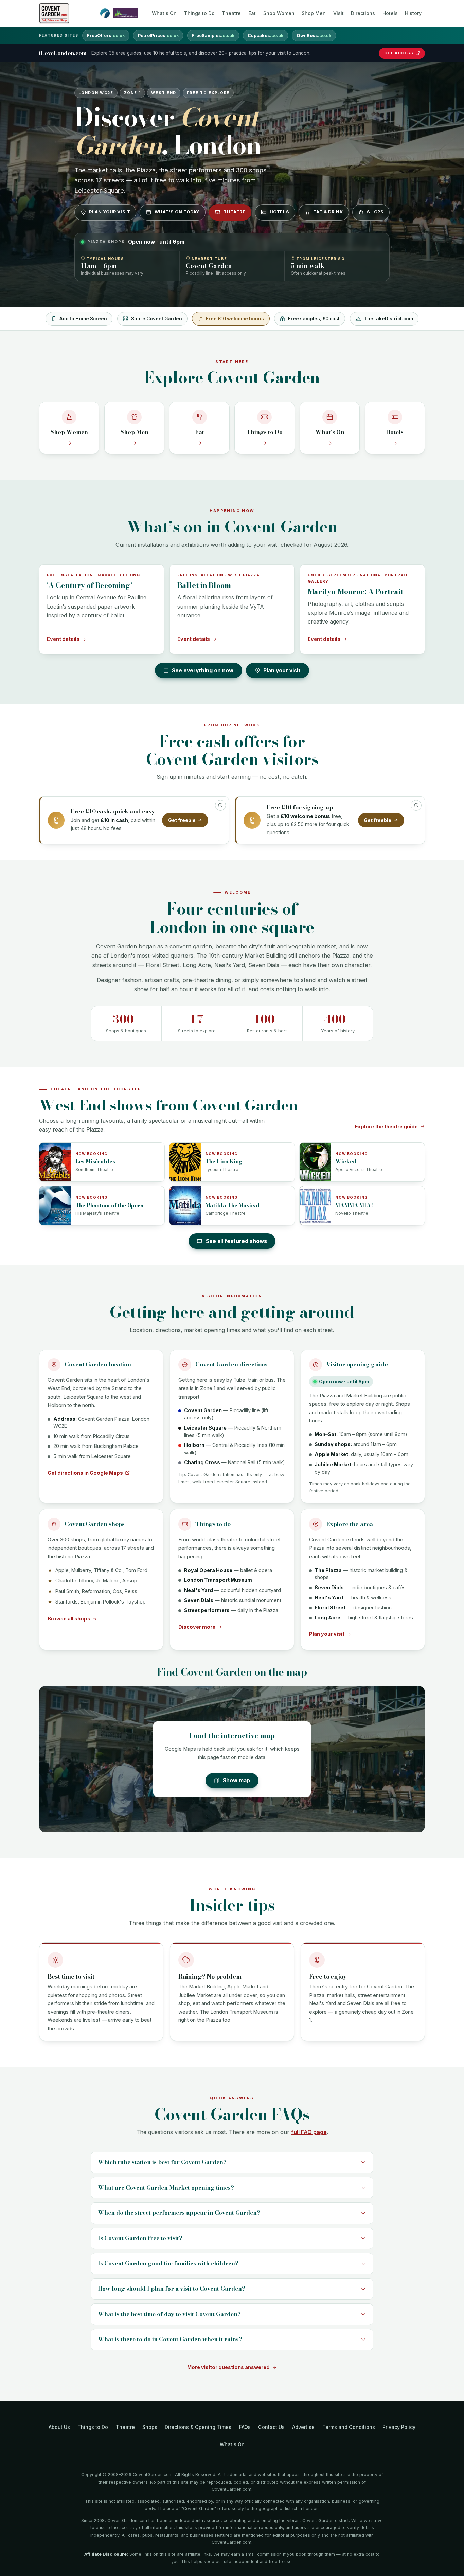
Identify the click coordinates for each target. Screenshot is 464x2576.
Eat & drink (328, 212)
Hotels (390, 13)
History (413, 13)
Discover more (197, 1627)
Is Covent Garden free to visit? (140, 2238)
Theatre (231, 13)
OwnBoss (314, 36)
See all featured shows (236, 1241)
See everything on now (203, 671)
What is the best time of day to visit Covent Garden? (169, 2314)
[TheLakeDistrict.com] (125, 13)
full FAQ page (309, 2132)
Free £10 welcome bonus (235, 319)
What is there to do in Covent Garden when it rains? (170, 2339)
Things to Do (199, 13)
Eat (252, 13)
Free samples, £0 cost (314, 319)
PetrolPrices (158, 36)
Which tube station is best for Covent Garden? (162, 2162)
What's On (164, 13)
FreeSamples (213, 36)
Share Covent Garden (157, 319)
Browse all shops (69, 1619)
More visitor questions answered (228, 2367)
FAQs (245, 2427)
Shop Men (314, 13)
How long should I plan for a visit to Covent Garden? (172, 2289)
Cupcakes (265, 36)
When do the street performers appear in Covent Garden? (179, 2213)
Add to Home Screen (83, 319)
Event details (63, 639)
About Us (59, 2427)
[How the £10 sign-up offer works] (416, 805)
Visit (338, 13)
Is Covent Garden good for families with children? (168, 2263)
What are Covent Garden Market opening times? (166, 2188)
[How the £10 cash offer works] (220, 805)
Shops (375, 212)
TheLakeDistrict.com (388, 319)
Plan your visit (110, 212)
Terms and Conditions (349, 2427)
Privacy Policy (399, 2427)
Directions (363, 13)
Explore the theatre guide (386, 1127)
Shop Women (279, 13)
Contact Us (271, 2427)
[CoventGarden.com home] (54, 13)
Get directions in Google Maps (85, 1473)
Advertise (303, 2427)
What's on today (177, 212)
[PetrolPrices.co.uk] (105, 13)
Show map (236, 1780)
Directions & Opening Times (198, 2427)
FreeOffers (106, 36)
